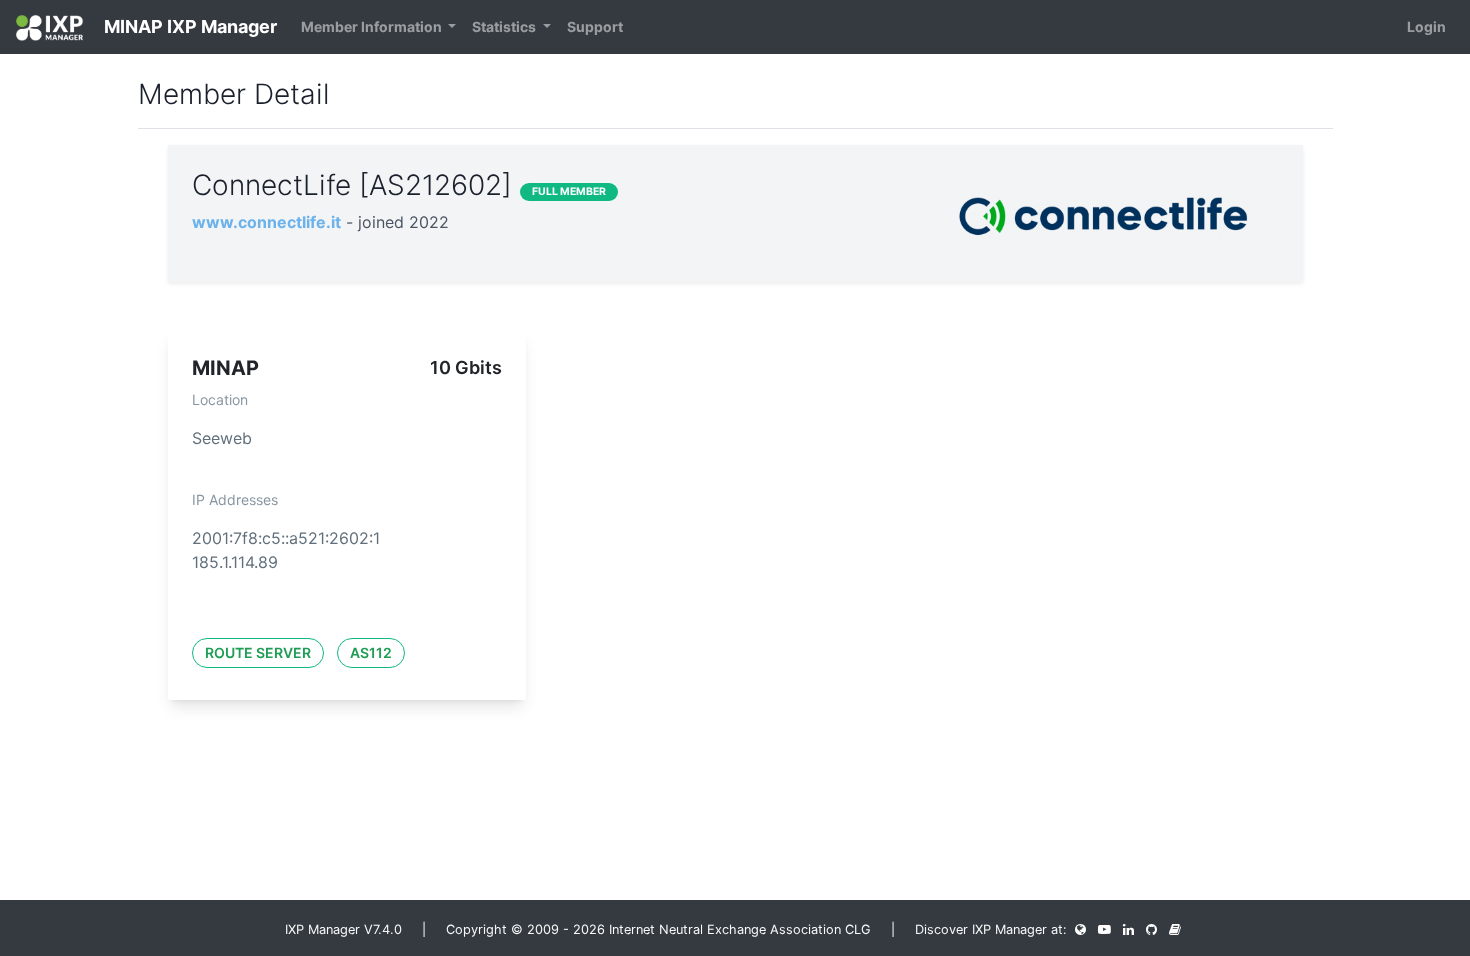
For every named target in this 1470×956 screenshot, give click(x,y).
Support (595, 26)
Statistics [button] (505, 26)
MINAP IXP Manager (188, 26)
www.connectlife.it (266, 222)
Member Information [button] (373, 26)
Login (1426, 26)
